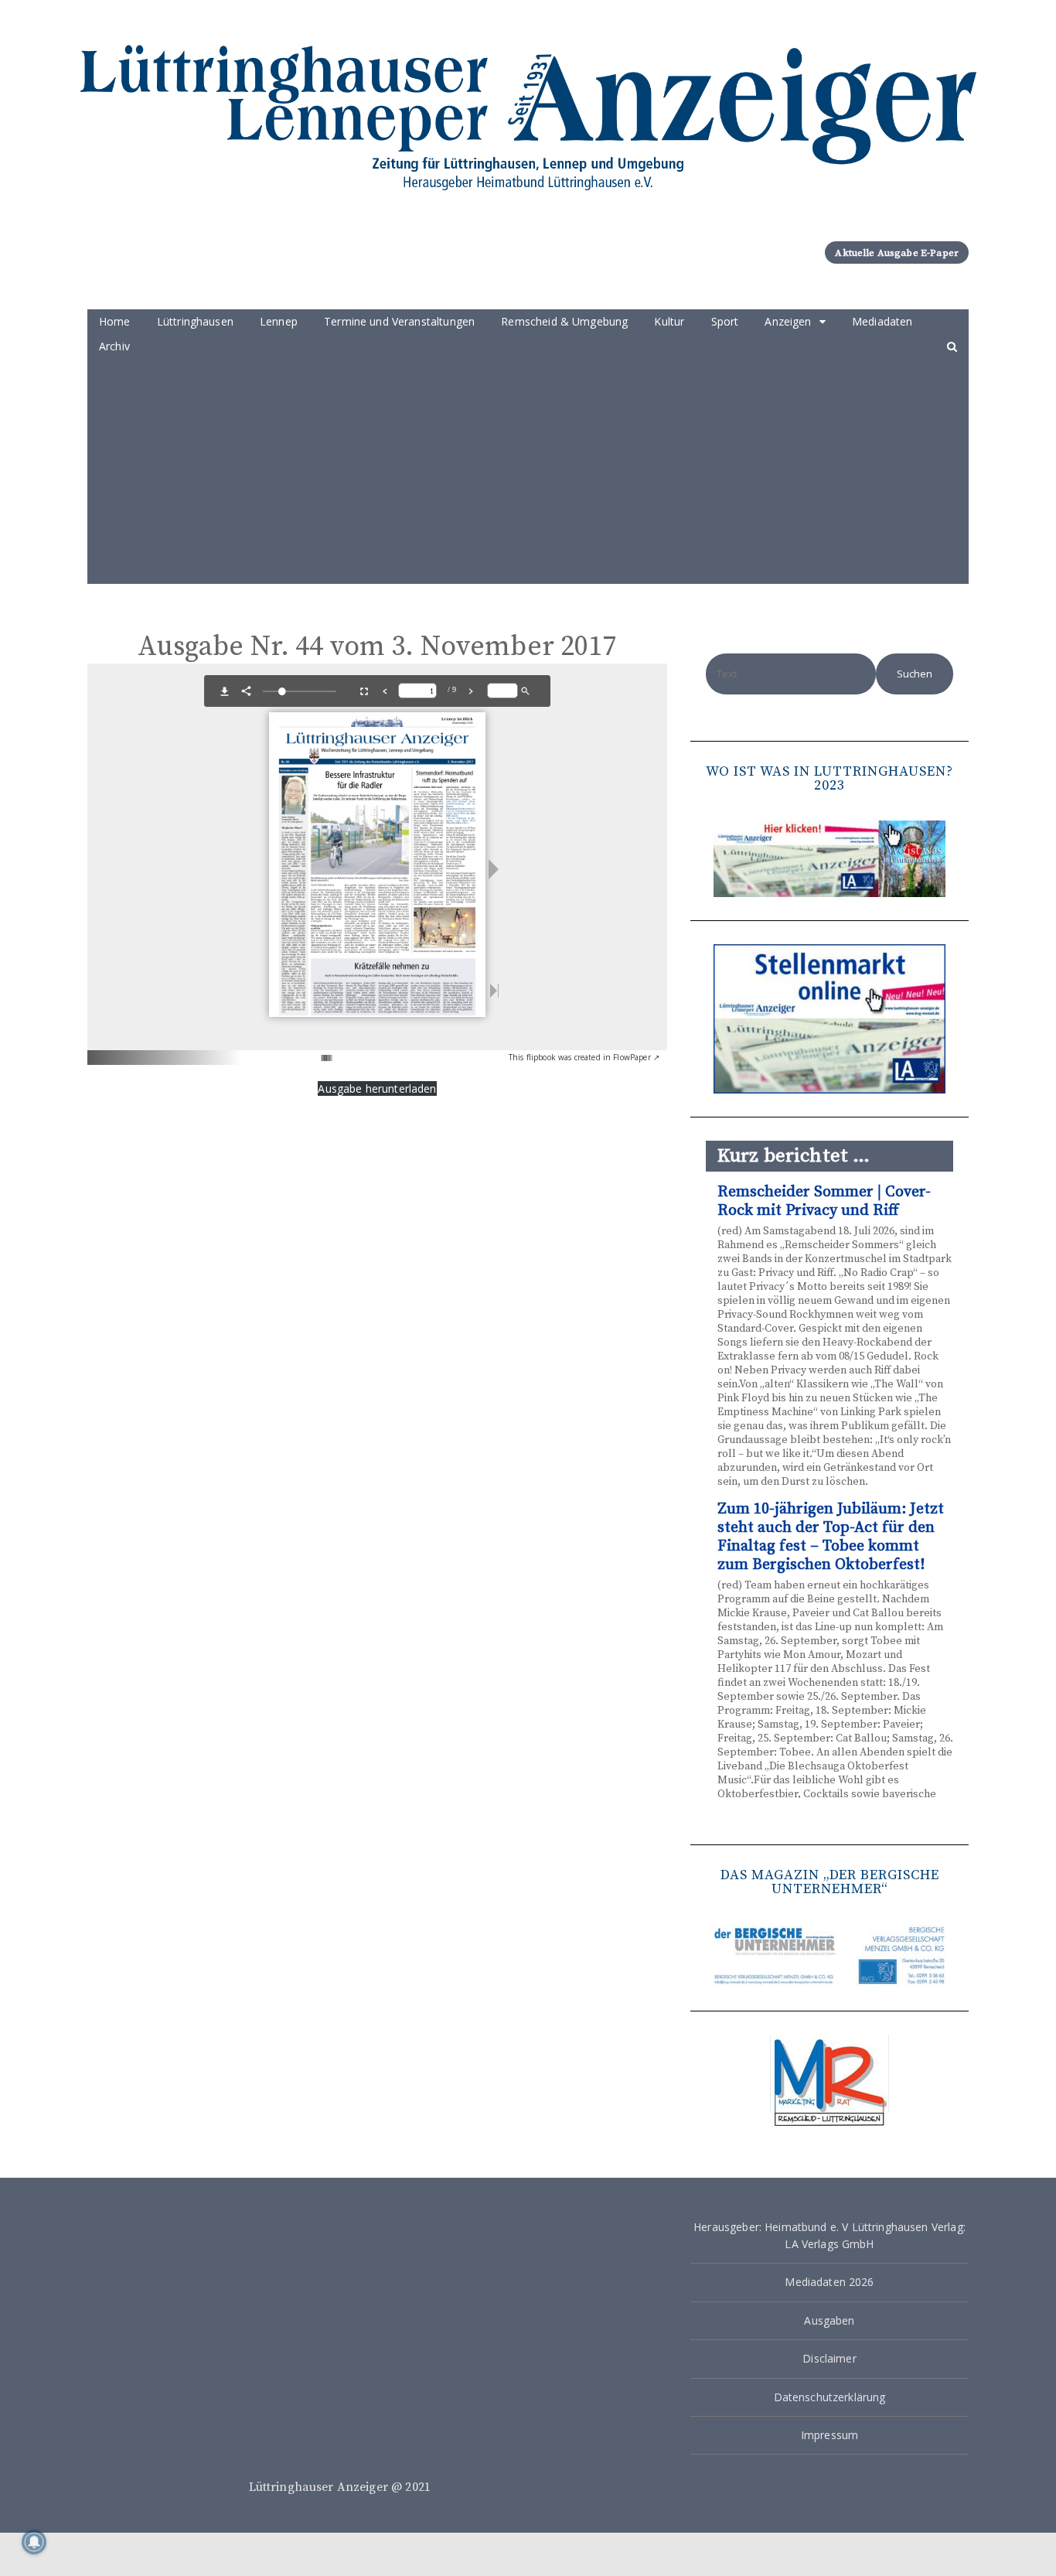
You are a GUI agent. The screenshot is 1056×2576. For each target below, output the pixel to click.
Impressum (829, 2435)
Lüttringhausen (195, 321)
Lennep (279, 321)
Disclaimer (829, 2358)
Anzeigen (788, 321)
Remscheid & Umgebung (564, 321)
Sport (725, 321)
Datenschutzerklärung (830, 2397)
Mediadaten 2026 (829, 2282)
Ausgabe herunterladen (377, 1088)
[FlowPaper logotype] (303, 1052)
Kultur (669, 321)
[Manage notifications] (34, 2542)
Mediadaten (882, 321)
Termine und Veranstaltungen (399, 321)
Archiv (114, 346)
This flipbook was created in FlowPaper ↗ (584, 1057)
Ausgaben (829, 2320)
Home (115, 321)
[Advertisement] (528, 476)
